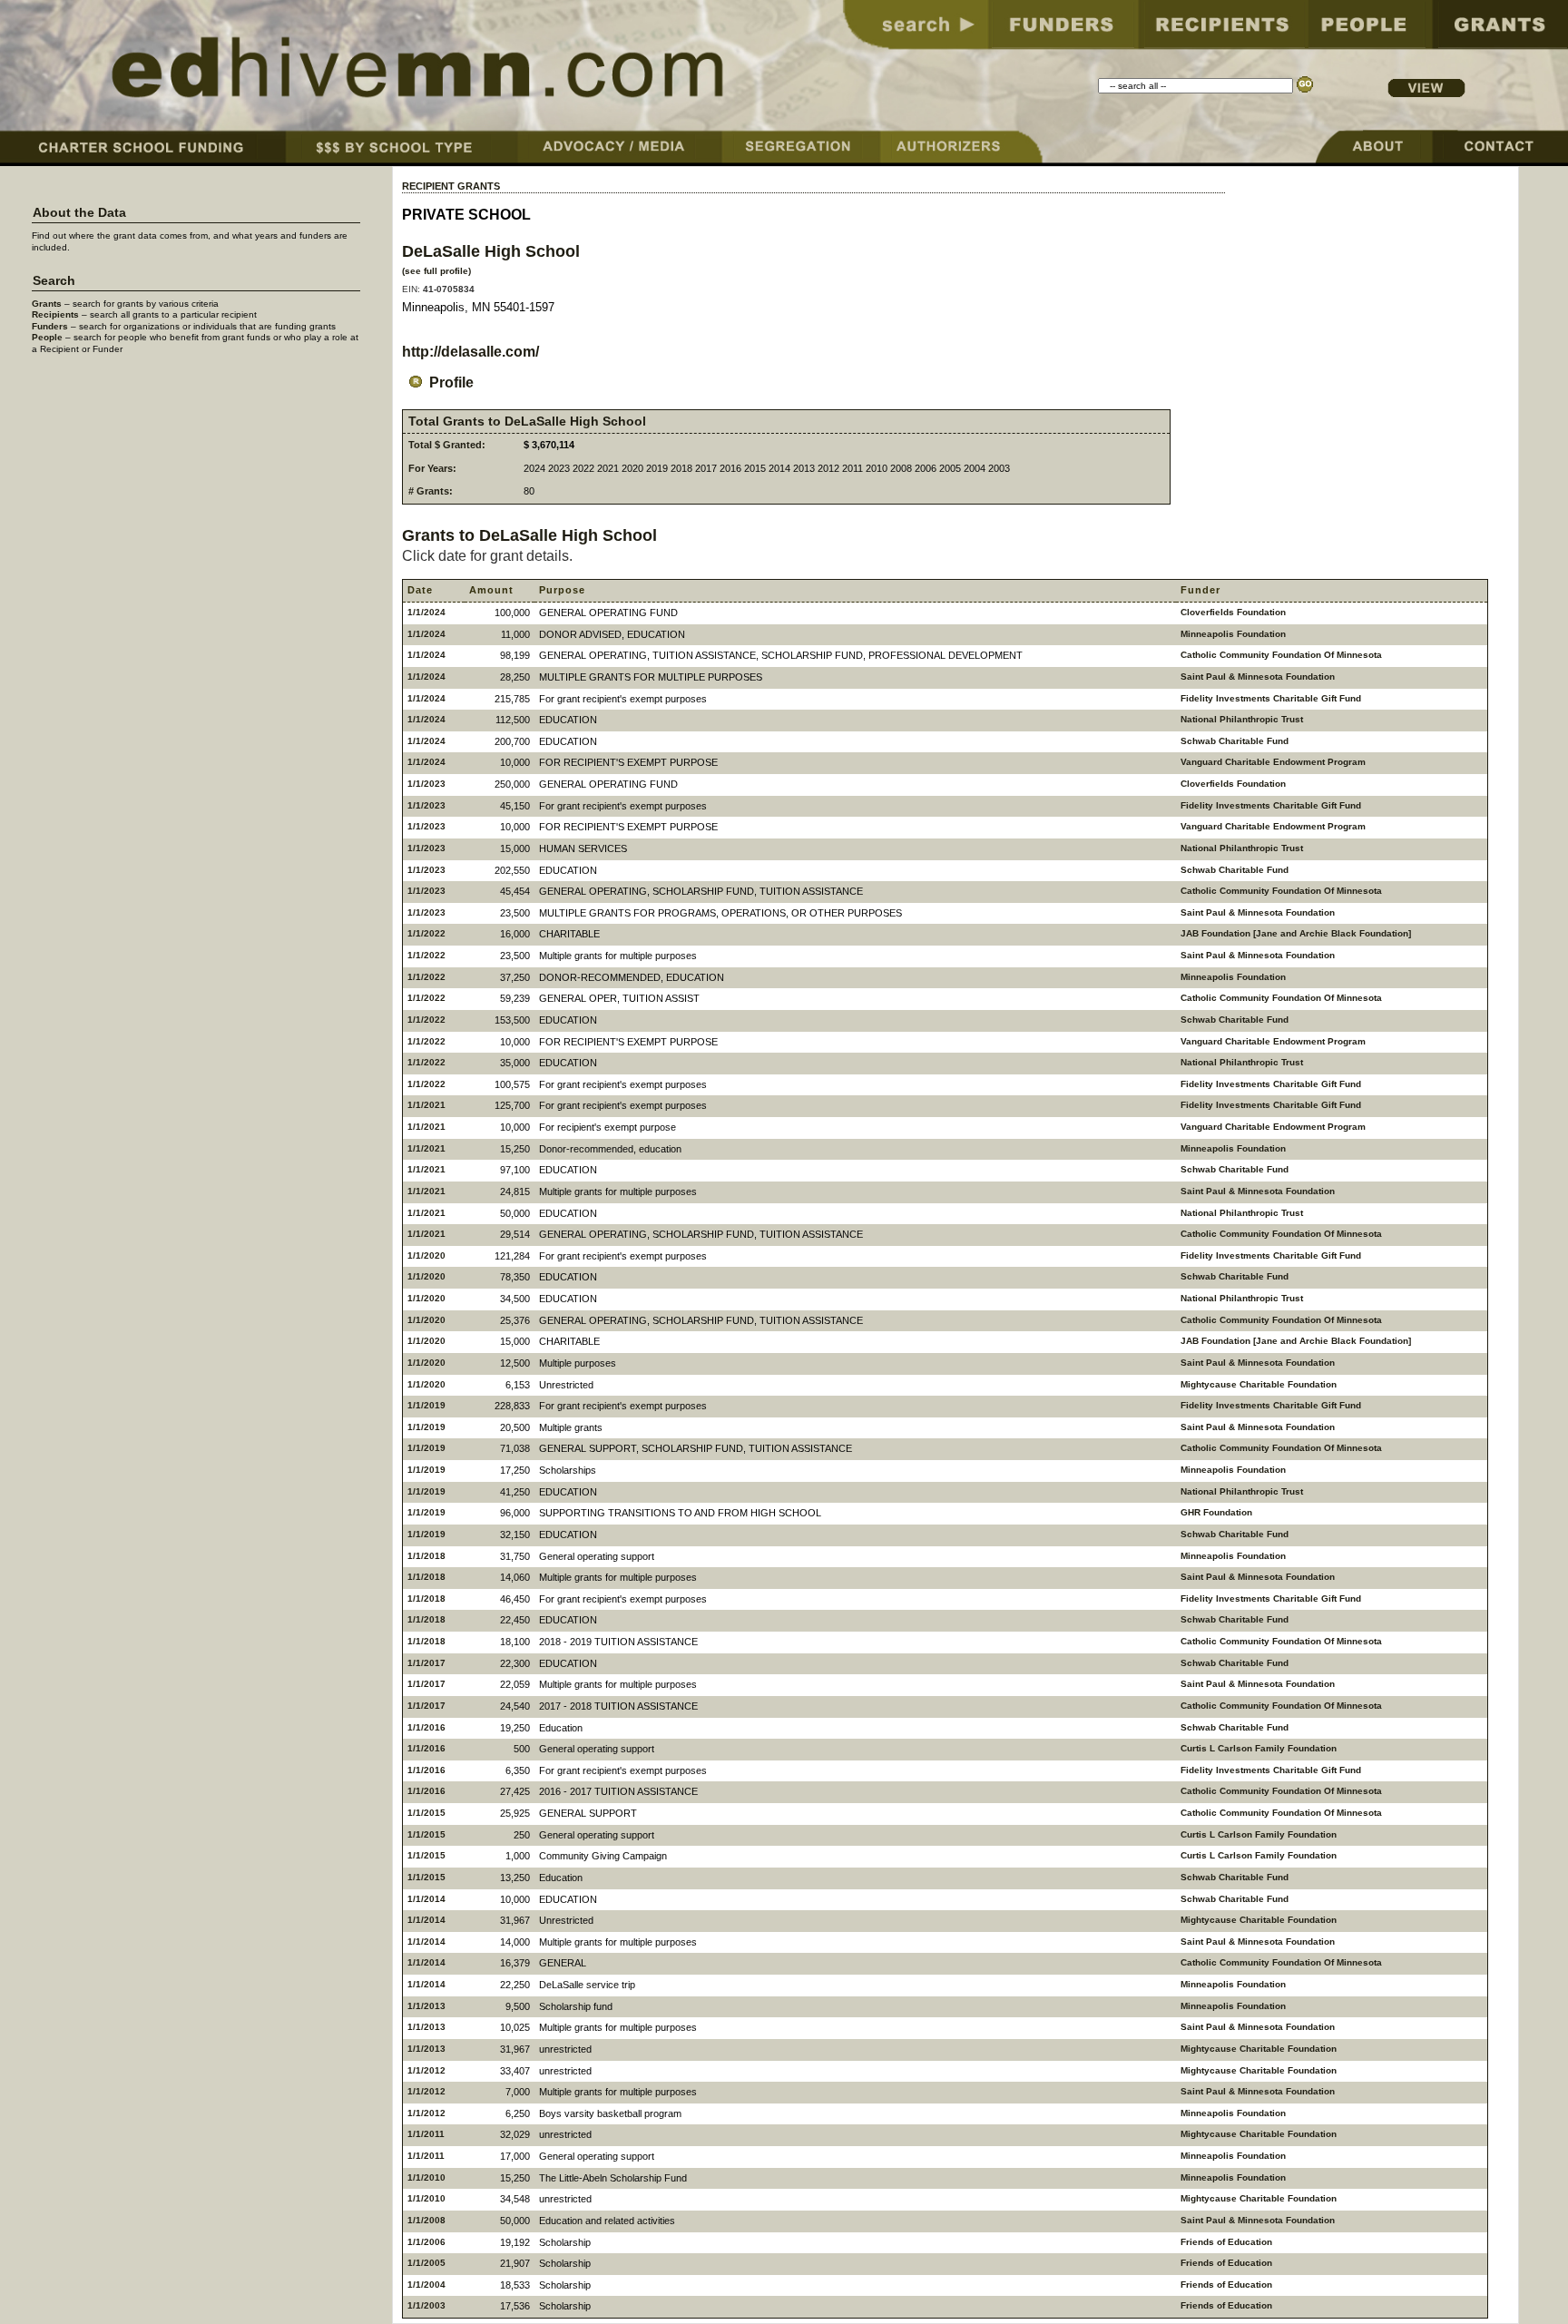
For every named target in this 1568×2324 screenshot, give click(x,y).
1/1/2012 (426, 2070)
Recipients (55, 314)
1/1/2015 (426, 1813)
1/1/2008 (426, 2220)
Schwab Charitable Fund (1235, 741)
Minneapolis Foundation (1233, 634)
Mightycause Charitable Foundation (1259, 1384)
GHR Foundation (1216, 1512)
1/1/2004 (426, 2285)
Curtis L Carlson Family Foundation (1259, 1748)
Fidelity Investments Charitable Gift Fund (1271, 698)
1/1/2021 (426, 1105)
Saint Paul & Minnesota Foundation (1258, 677)
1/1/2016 (426, 1727)
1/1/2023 (426, 784)
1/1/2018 (426, 1556)
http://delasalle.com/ (470, 352)
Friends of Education (1226, 2242)
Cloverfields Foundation (1233, 612)
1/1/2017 (426, 1663)
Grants (47, 304)
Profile (451, 382)
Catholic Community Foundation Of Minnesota (1281, 655)
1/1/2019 (426, 1405)
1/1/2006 (426, 2242)
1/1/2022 (426, 933)
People (47, 337)
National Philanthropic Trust (1242, 719)
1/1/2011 (426, 2134)
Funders (50, 326)
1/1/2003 (426, 2305)
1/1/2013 (426, 2006)
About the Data (79, 213)
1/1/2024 (426, 612)
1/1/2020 (426, 1255)
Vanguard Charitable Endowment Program (1273, 762)
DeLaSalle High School (491, 251)
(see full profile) (436, 271)
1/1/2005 (426, 2263)
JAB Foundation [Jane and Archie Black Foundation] (1296, 933)
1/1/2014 (426, 1899)
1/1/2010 (426, 2177)
